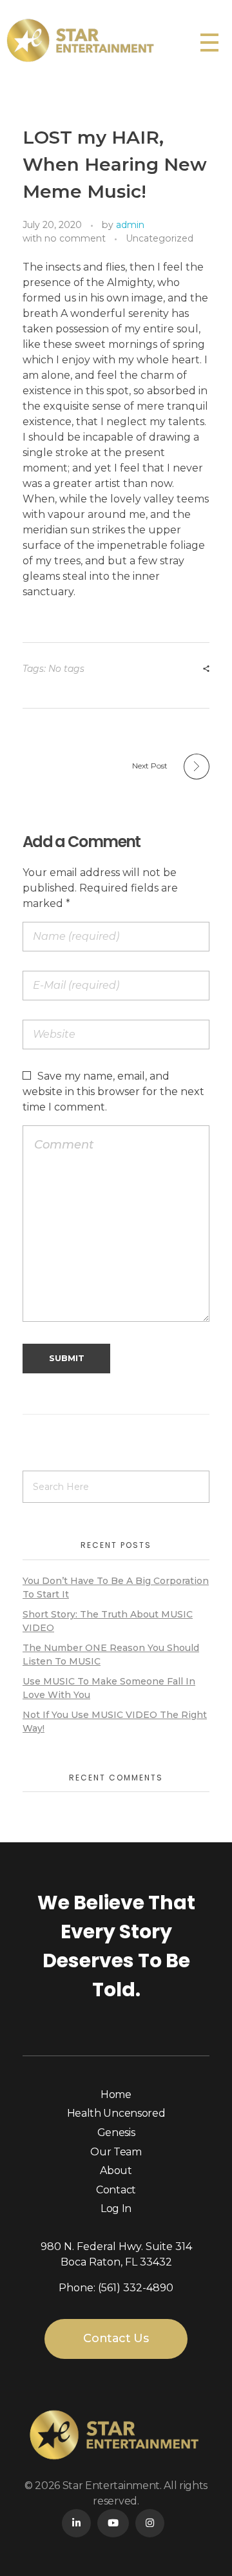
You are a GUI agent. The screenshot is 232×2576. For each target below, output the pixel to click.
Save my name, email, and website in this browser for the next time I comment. (113, 1092)
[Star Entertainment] (100, 40)
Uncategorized (159, 238)
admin (130, 225)
